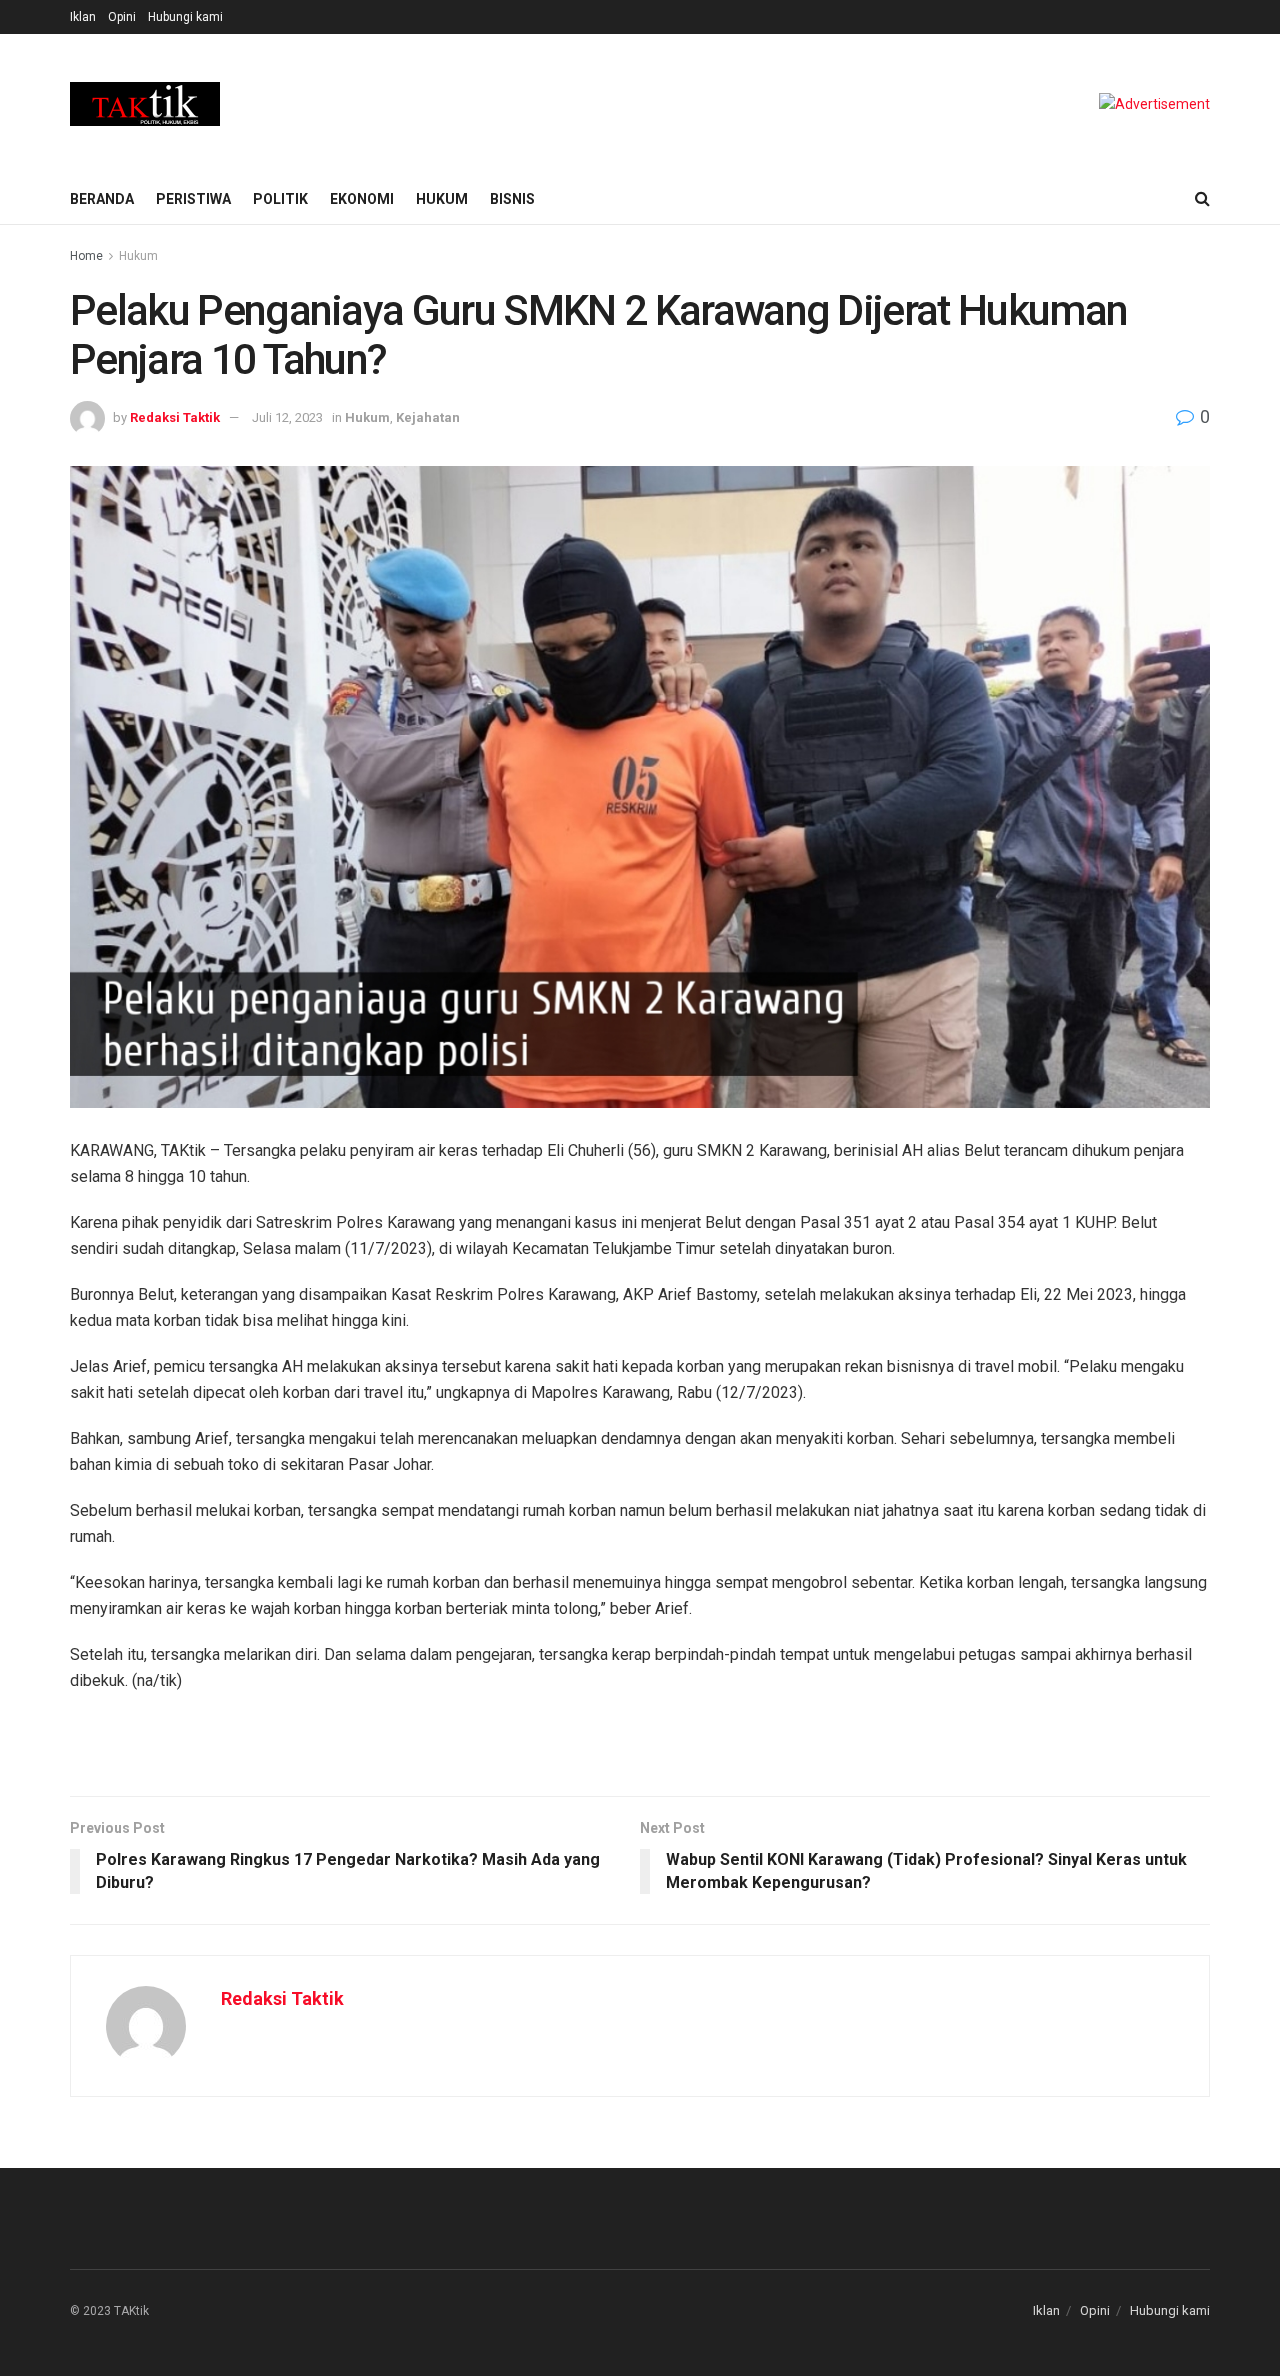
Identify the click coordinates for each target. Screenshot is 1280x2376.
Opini (122, 17)
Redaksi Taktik (175, 417)
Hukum (442, 199)
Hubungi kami (185, 17)
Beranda (102, 199)
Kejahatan (428, 417)
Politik (280, 199)
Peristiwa (193, 199)
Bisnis (512, 199)
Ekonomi (362, 199)
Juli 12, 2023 (287, 417)
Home (86, 256)
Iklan (83, 17)
